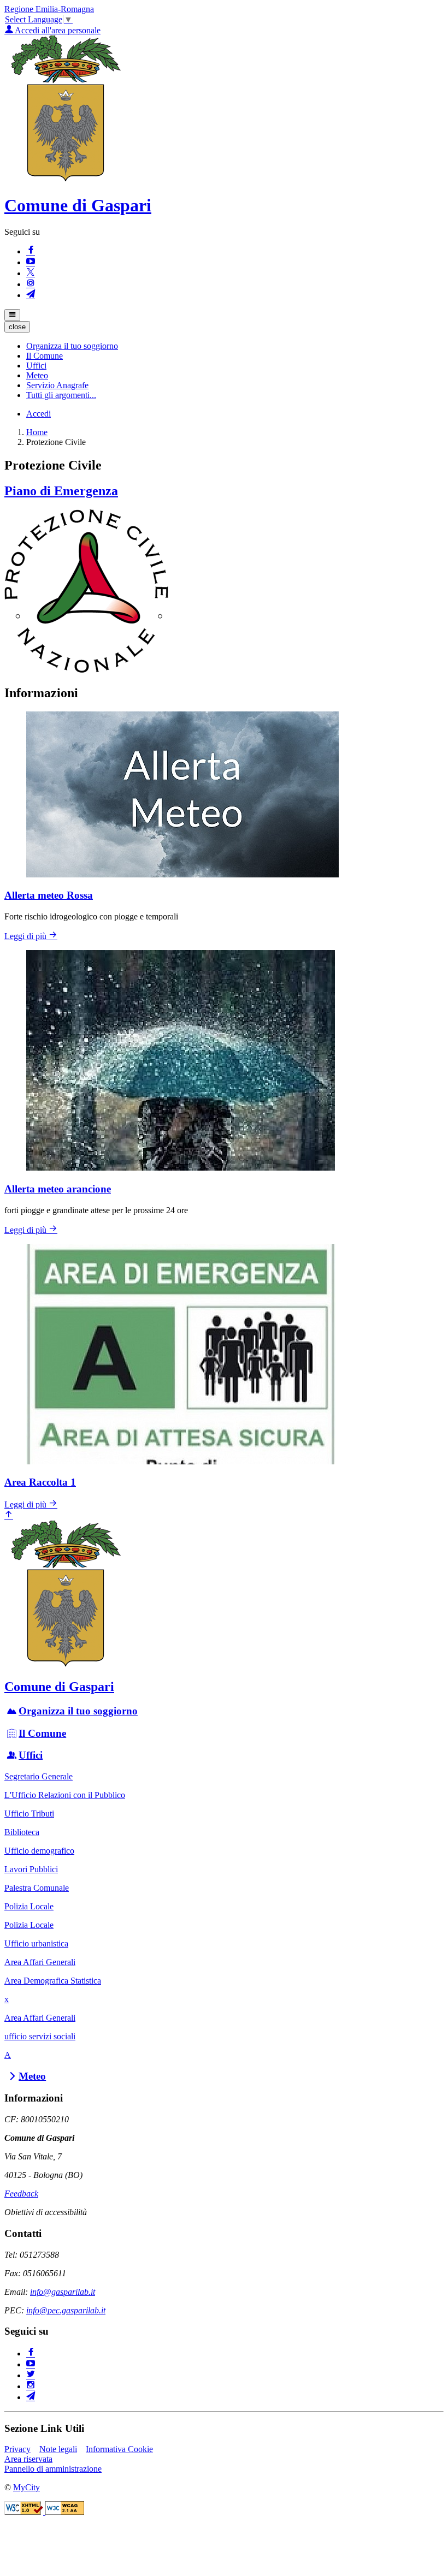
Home (37, 432)
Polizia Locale (29, 1906)
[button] (72, 346)
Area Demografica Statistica (53, 1981)
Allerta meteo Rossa (49, 895)
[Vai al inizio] (9, 1515)
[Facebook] (31, 251)
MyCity (26, 2487)
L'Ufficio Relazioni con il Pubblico (65, 1795)
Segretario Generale (39, 1776)
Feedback (21, 2194)
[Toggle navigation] (12, 315)
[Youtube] (31, 262)
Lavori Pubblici (31, 1869)
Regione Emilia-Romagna (49, 9)
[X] (31, 273)
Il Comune (42, 1733)
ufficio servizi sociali (40, 2036)
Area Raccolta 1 (40, 1482)
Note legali (58, 2449)
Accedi (39, 414)
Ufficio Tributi (29, 1814)
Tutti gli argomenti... (61, 395)
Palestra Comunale (37, 1888)
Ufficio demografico (39, 1851)
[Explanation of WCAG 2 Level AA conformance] (65, 2512)
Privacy (17, 2449)
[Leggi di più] (86, 670)
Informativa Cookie (119, 2449)
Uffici (31, 1755)
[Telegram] (31, 295)
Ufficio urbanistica (36, 1943)
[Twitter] (31, 2375)
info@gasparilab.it (63, 2292)
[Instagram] (31, 284)
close (17, 327)
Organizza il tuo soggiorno (78, 1711)
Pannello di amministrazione (53, 2469)
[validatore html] (25, 2512)
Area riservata (28, 2459)
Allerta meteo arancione (58, 1189)
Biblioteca (22, 1832)
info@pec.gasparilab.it (66, 2310)
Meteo (32, 2076)
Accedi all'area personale (57, 30)
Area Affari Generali (40, 1962)
